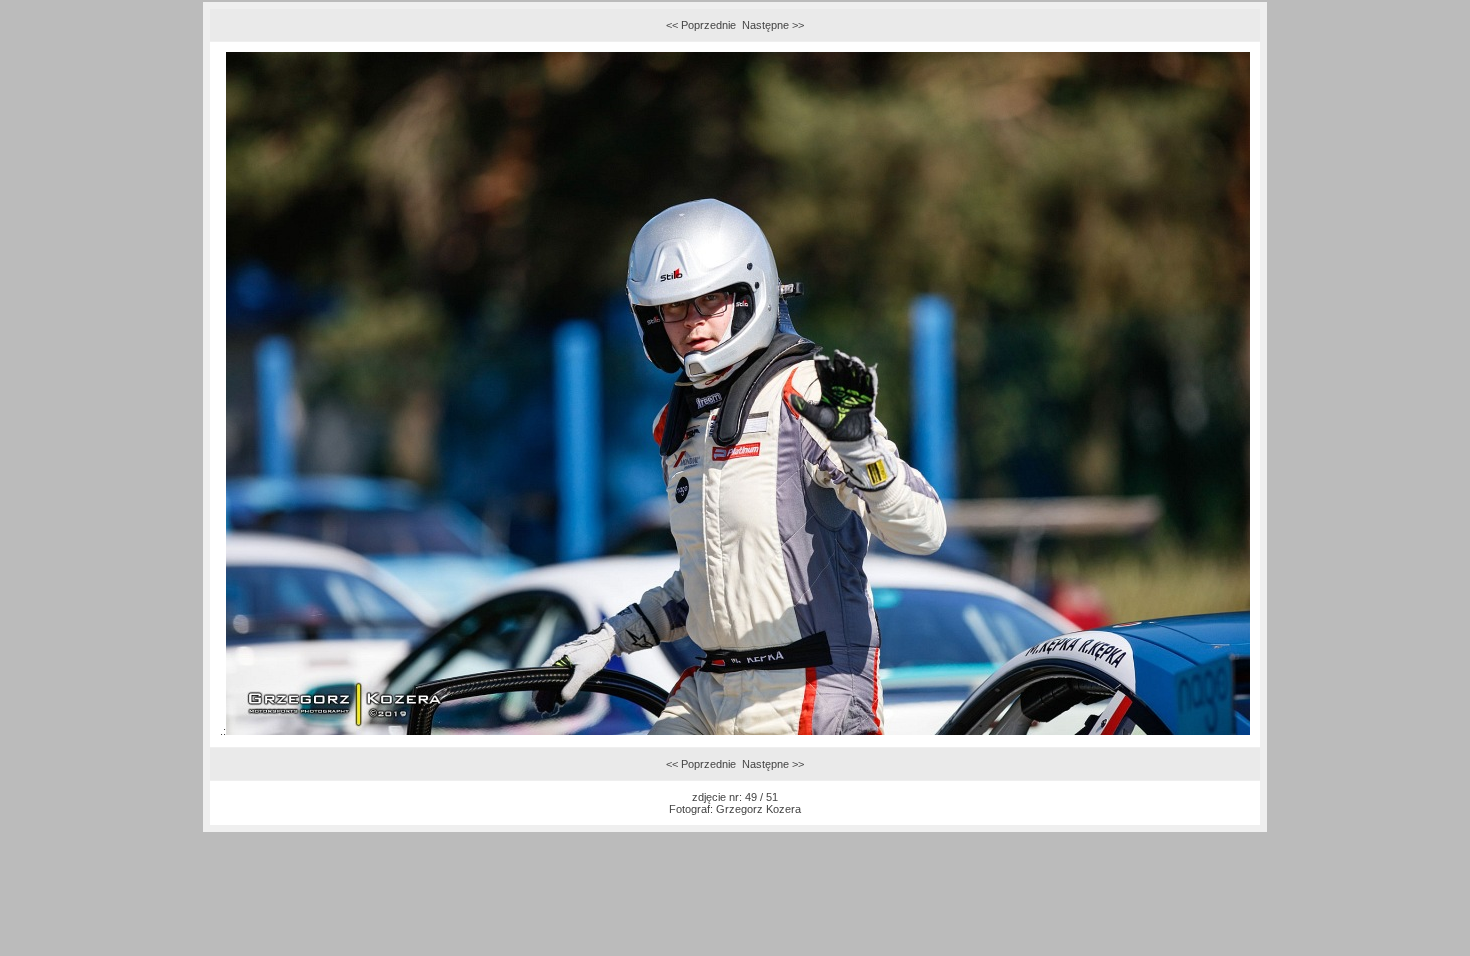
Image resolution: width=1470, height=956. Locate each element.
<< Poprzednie (701, 25)
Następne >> (773, 25)
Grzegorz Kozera (758, 809)
